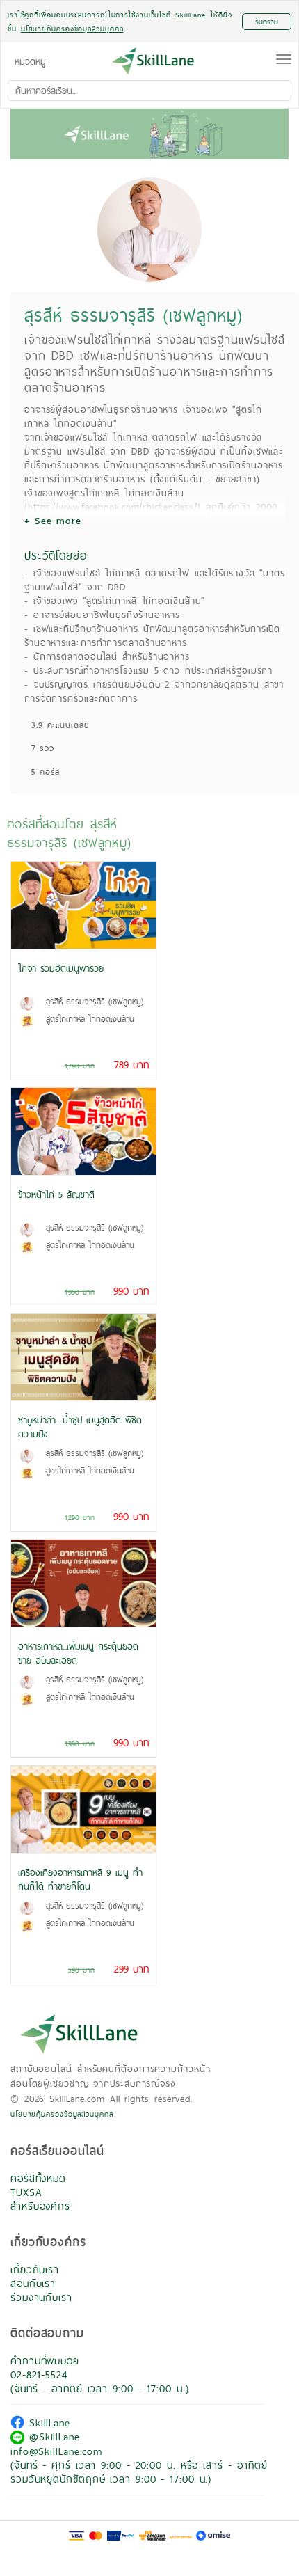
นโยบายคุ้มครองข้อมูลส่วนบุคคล (62, 2114)
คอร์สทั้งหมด (38, 2178)
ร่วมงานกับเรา (41, 2297)
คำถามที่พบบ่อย (45, 2361)
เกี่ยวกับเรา (35, 2269)
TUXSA (26, 2192)
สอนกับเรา (33, 2283)
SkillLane (47, 2423)
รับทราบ (267, 22)
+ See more (53, 521)
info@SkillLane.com (56, 2451)
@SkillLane (52, 2436)
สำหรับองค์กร (40, 2206)
